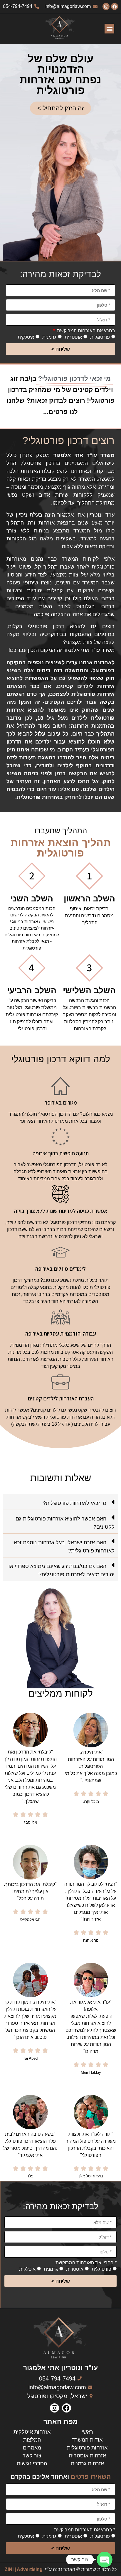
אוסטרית (73, 337)
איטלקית (26, 337)
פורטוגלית (100, 337)
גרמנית (49, 337)
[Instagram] (106, 6)
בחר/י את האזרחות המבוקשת (85, 331)
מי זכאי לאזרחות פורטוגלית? (75, 1503)
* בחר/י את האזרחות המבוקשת (86, 2263)
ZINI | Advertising (24, 2569)
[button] (109, 29)
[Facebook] (115, 6)
